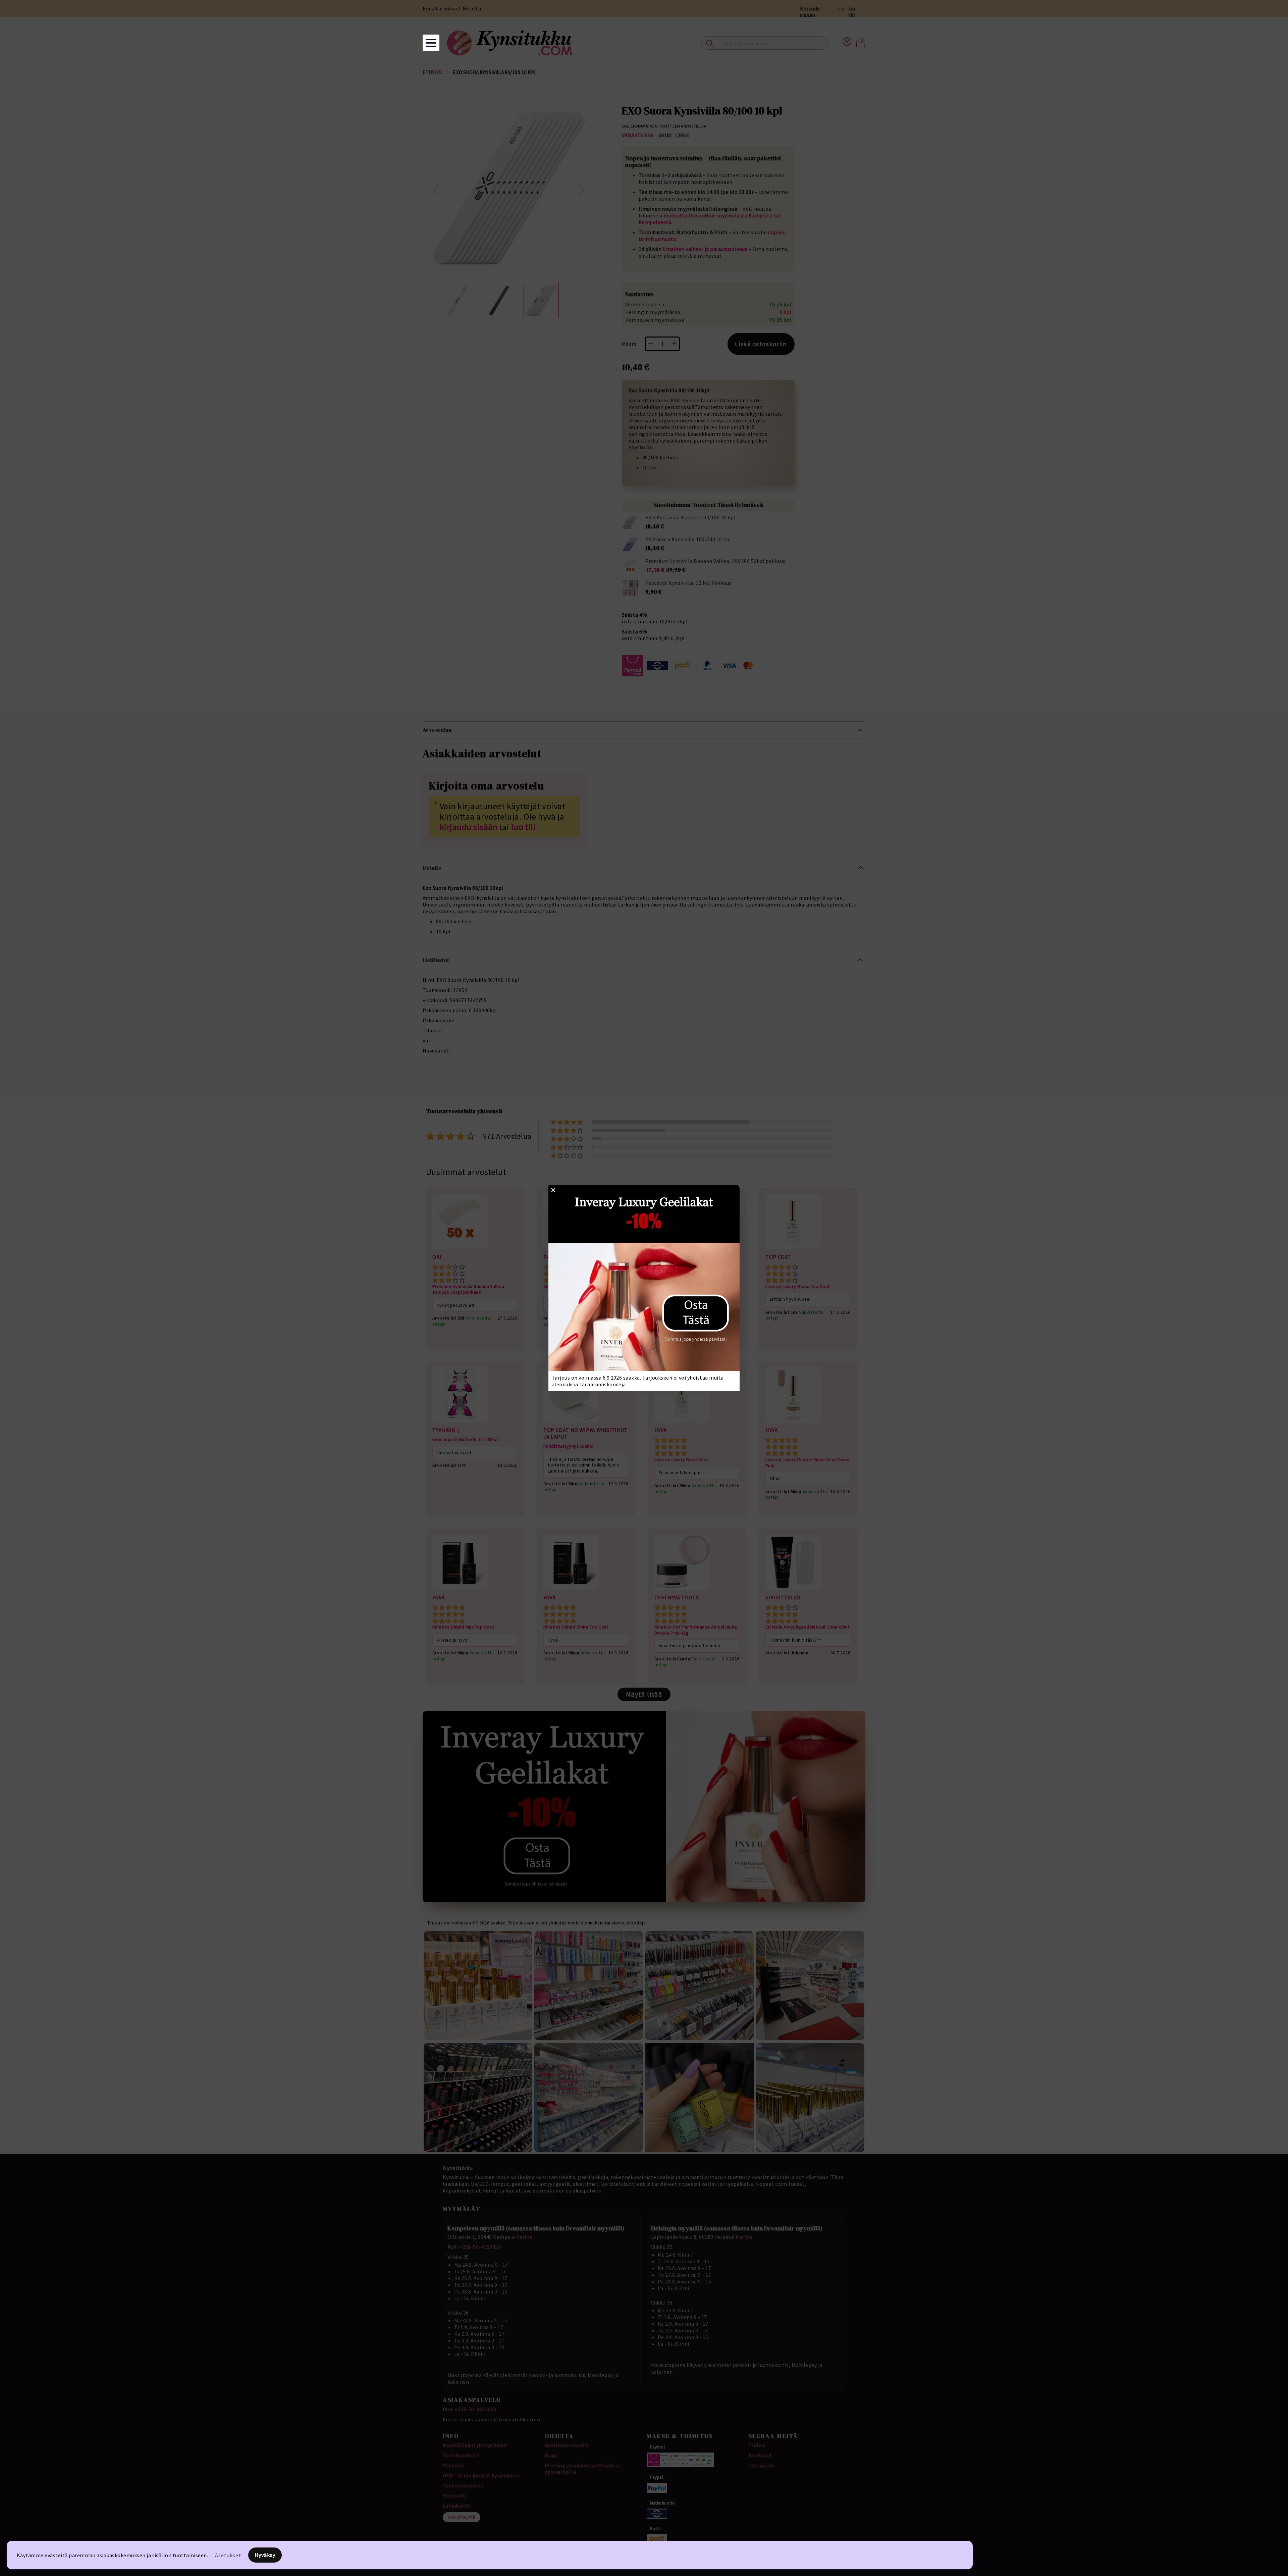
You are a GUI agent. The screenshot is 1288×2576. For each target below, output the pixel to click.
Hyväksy (265, 2555)
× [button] (553, 1190)
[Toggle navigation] (431, 43)
